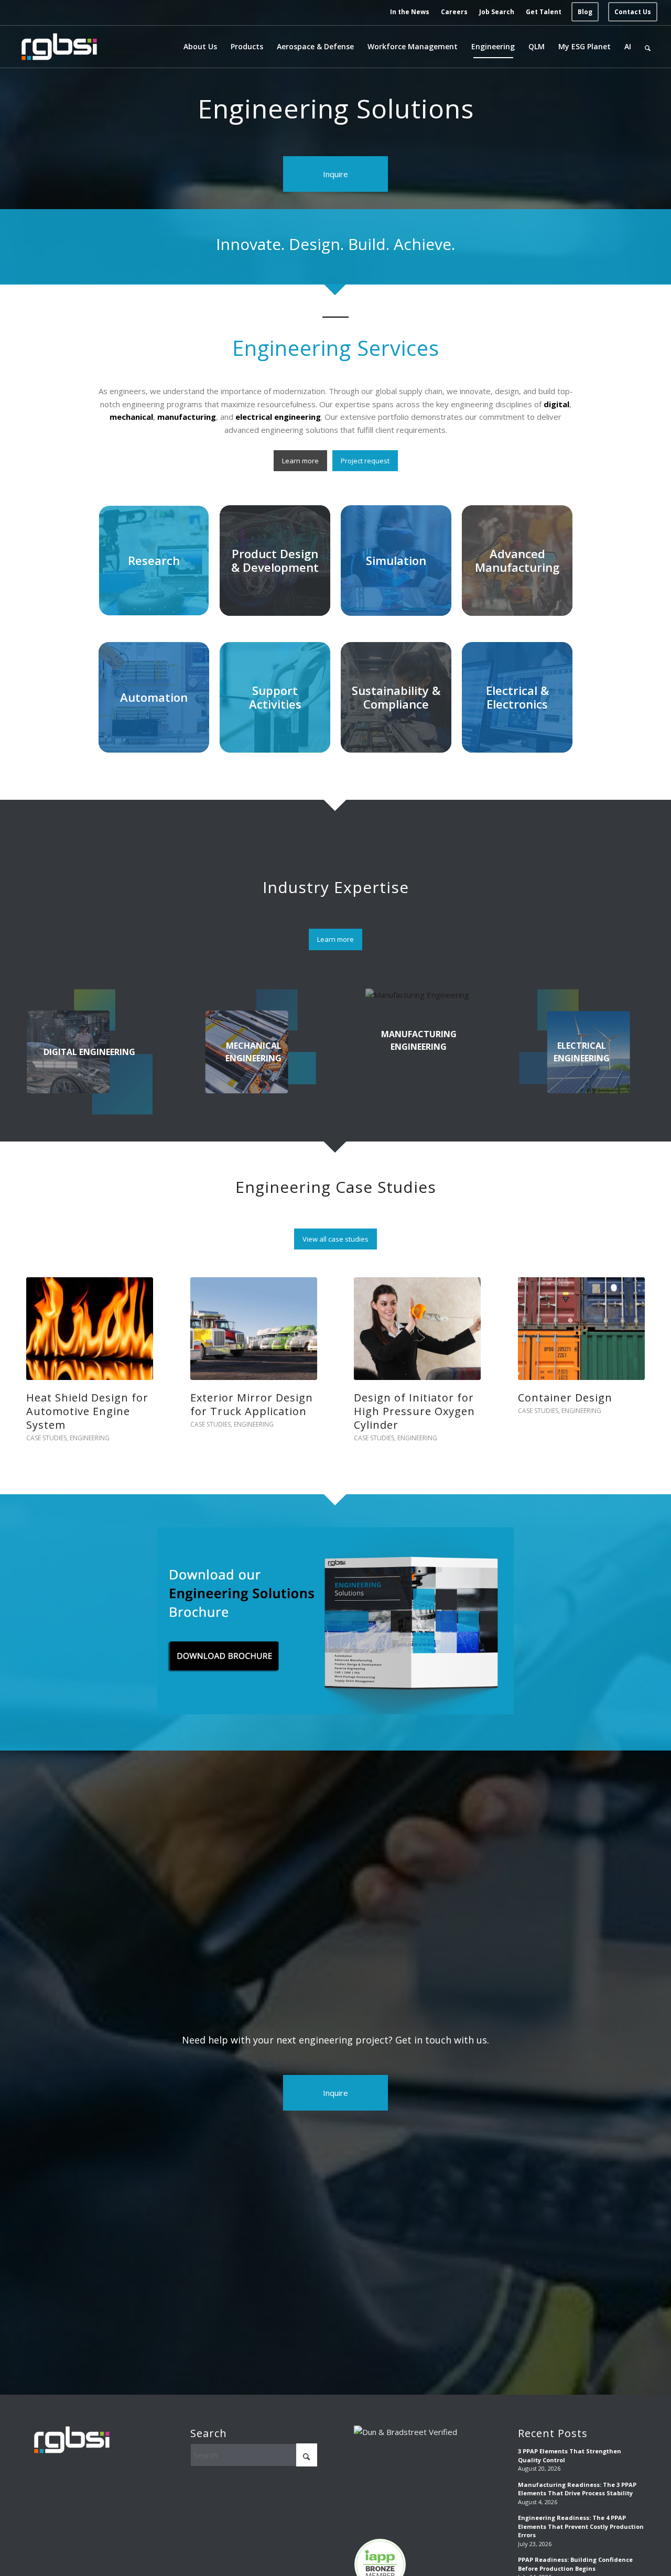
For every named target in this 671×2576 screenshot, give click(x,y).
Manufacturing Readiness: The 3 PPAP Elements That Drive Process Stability (577, 2475)
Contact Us (633, 12)
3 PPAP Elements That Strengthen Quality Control (570, 2442)
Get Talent (544, 12)
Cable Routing (228, 1398)
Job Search (497, 12)
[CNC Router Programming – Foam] (90, 1328)
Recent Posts (553, 2420)
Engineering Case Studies (336, 1187)
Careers (454, 12)
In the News (410, 12)
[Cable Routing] (254, 1328)
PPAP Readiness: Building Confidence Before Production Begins (575, 2550)
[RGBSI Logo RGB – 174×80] (59, 47)
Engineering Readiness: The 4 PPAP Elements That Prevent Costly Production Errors (581, 2513)
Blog (585, 12)
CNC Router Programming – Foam (85, 1404)
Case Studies (46, 1424)
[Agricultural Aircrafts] (417, 1328)
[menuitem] (410, 12)
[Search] (648, 47)
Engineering (90, 1424)
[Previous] (42, 1341)
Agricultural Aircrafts (412, 1398)
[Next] (629, 1341)
